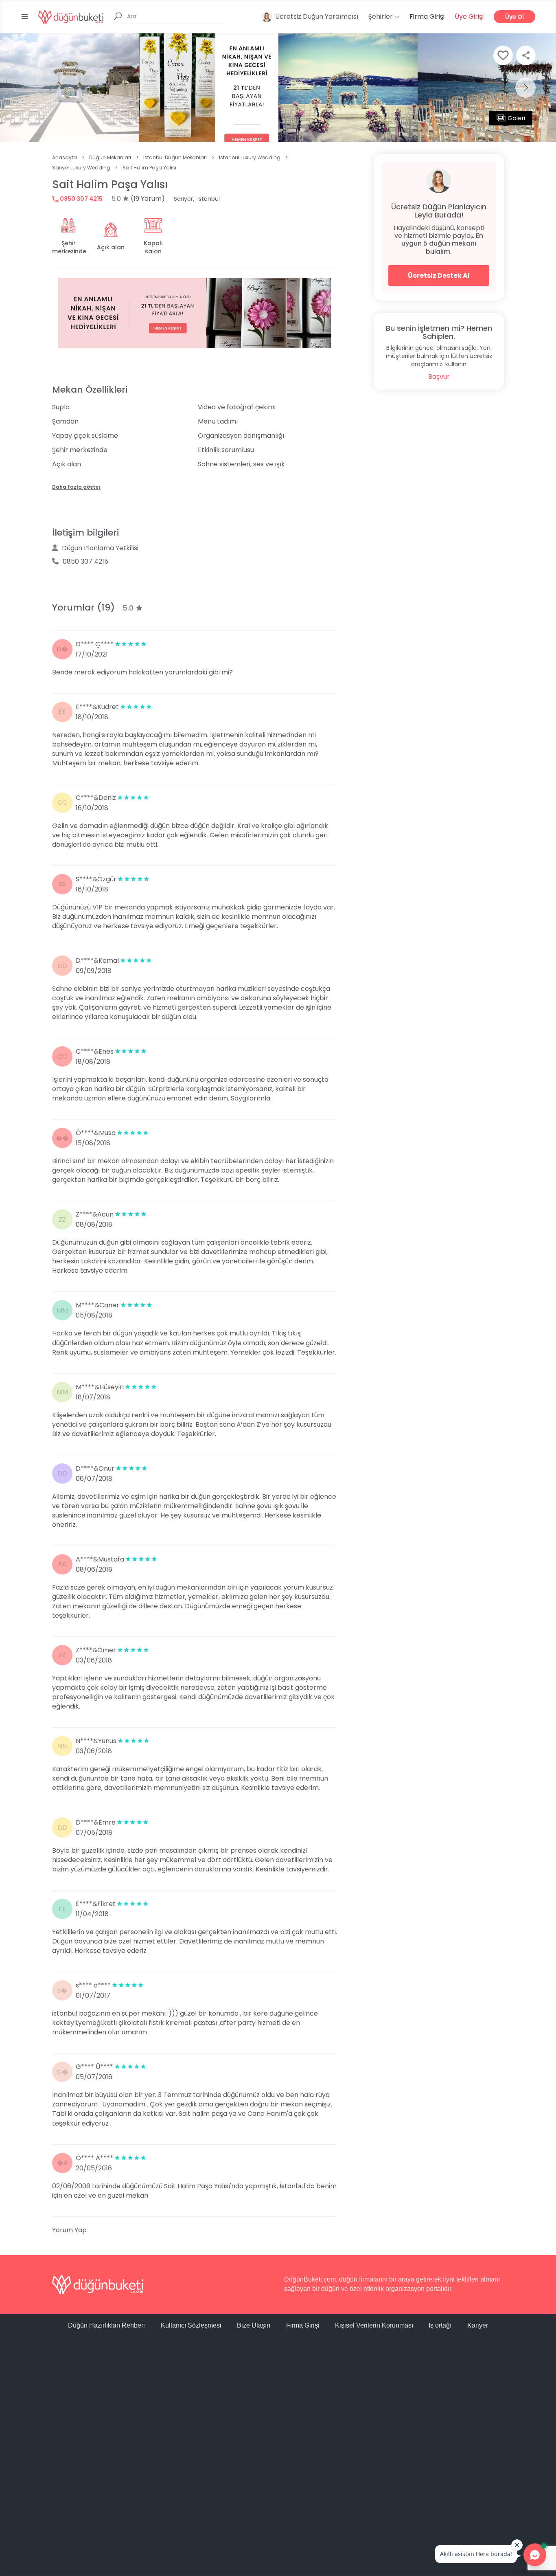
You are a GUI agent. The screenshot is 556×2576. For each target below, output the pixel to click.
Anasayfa (65, 157)
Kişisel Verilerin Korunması (374, 2325)
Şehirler (381, 16)
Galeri (516, 118)
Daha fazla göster (76, 487)
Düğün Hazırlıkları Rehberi (106, 2325)
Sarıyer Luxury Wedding (81, 168)
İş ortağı (440, 2325)
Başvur (439, 377)
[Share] (526, 55)
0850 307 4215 (81, 199)
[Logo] (71, 16)
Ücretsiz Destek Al (439, 276)
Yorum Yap (69, 2230)
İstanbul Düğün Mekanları (175, 157)
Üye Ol (514, 17)
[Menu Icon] (25, 17)
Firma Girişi (427, 16)
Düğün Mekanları (110, 157)
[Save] (503, 55)
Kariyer (478, 2325)
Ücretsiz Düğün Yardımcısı (317, 16)
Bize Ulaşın (254, 2325)
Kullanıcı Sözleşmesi (191, 2325)
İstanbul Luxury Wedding (250, 157)
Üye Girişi (469, 16)
